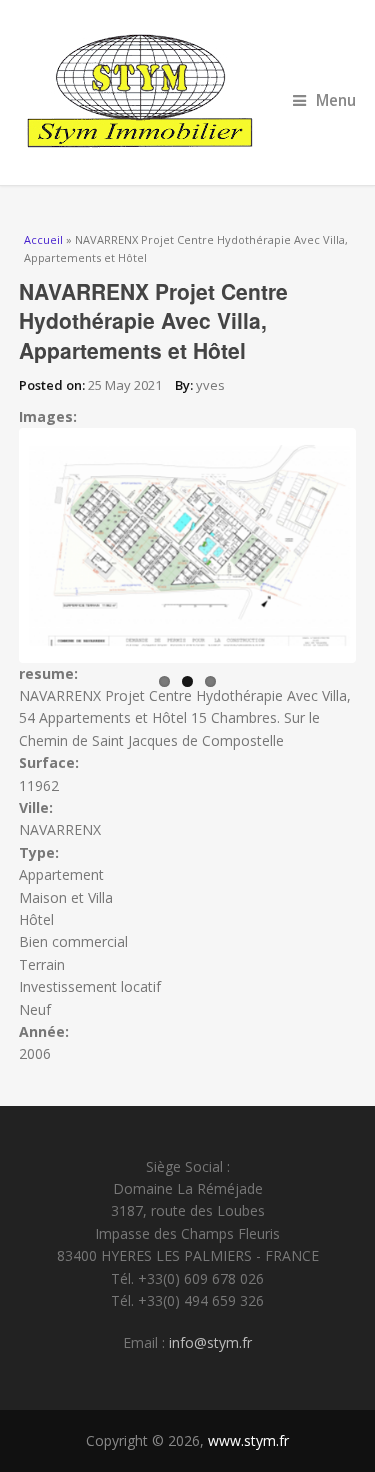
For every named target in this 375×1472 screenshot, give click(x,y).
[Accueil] (188, 92)
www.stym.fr (248, 1440)
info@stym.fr (210, 1342)
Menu (336, 100)
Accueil (43, 239)
